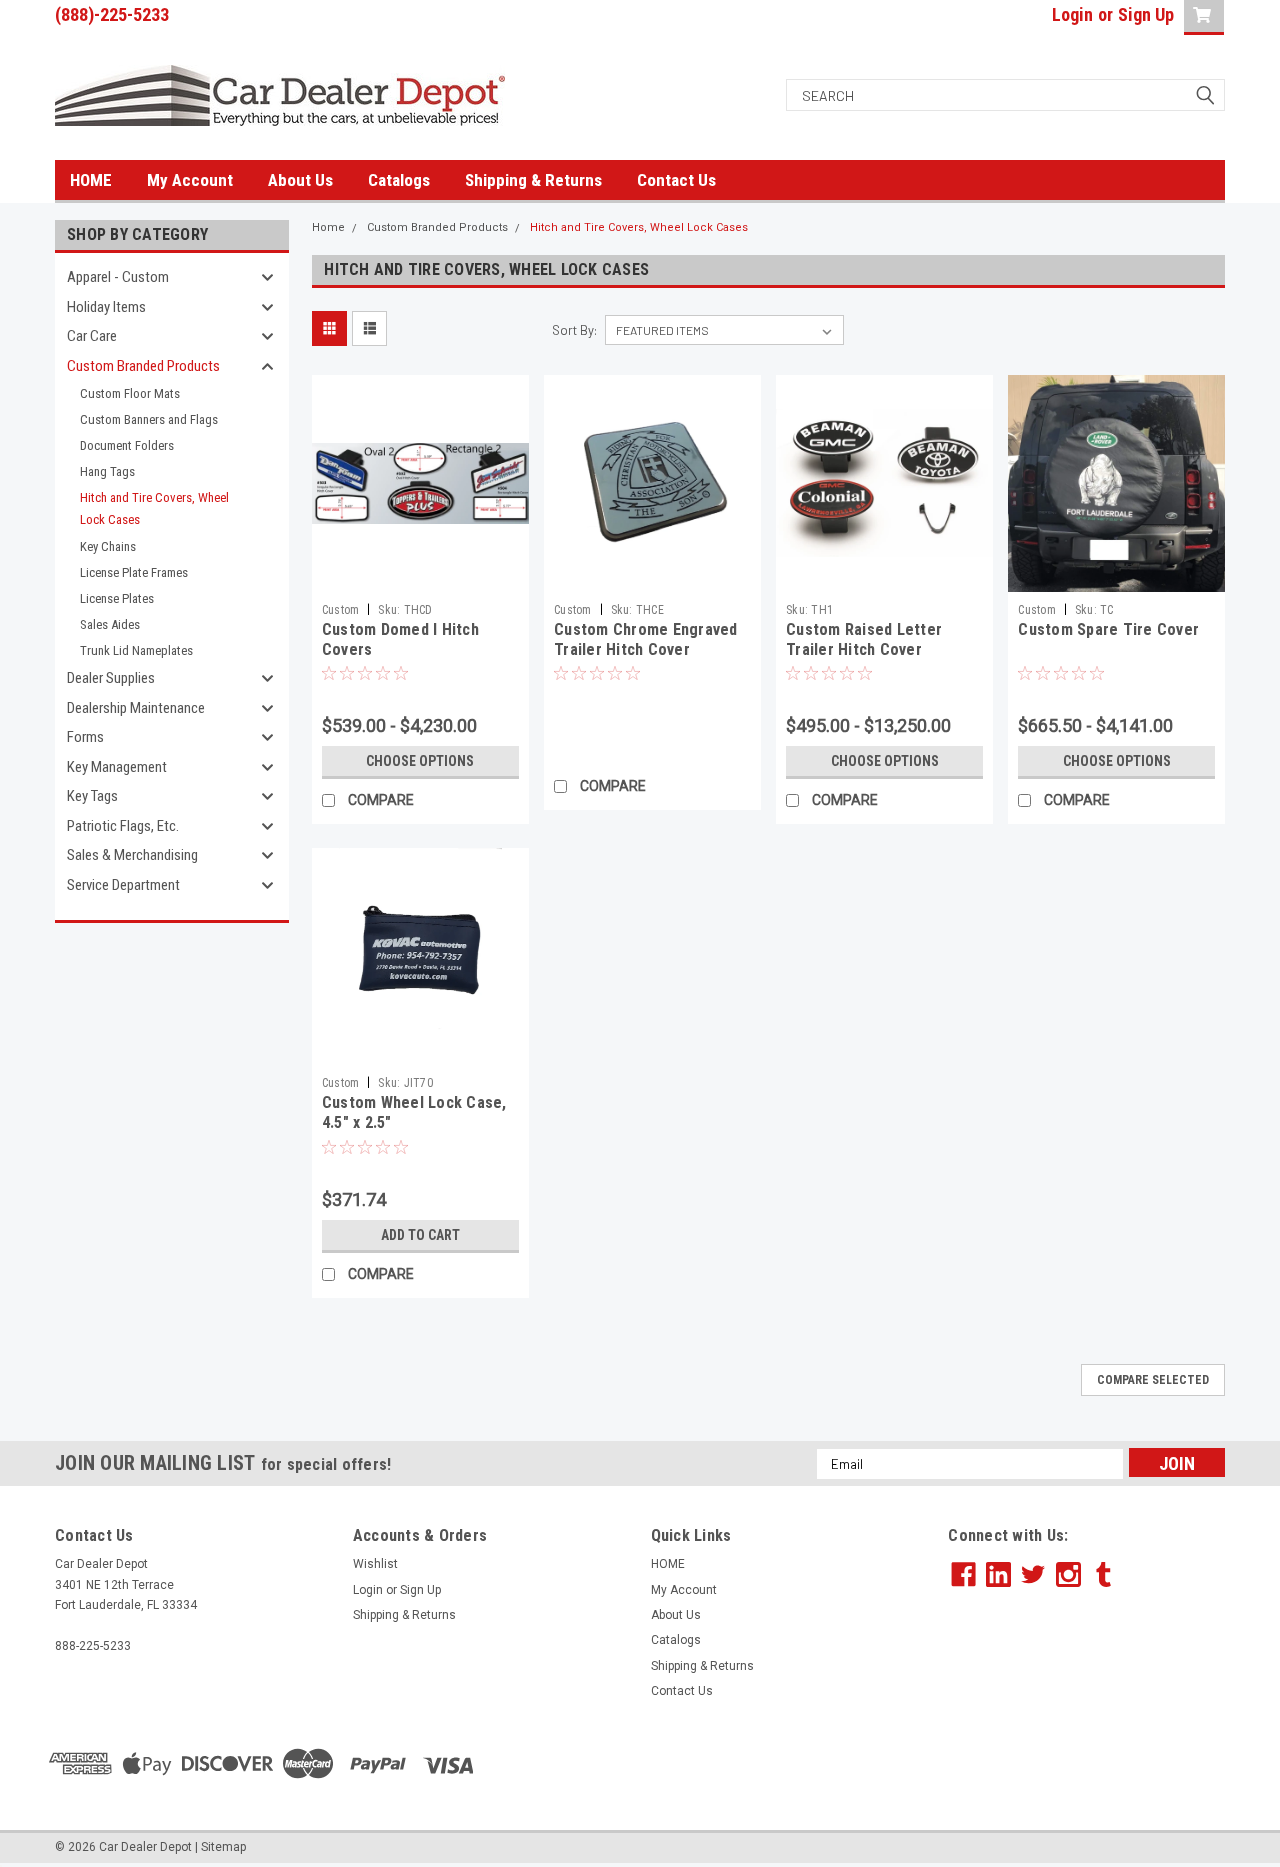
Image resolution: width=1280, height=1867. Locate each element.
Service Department (123, 885)
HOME (91, 180)
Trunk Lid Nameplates (136, 650)
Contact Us (676, 180)
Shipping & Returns (533, 180)
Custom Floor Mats (130, 393)
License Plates (117, 598)
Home (328, 227)
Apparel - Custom (118, 277)
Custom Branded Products (143, 366)
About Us (300, 180)
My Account (190, 180)
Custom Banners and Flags (149, 419)
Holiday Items (106, 307)
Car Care (92, 336)
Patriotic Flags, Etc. (123, 826)
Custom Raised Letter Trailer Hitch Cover (864, 639)
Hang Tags (107, 471)
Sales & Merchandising (132, 855)
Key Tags (92, 796)
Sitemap (223, 1847)
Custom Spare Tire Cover (1108, 629)
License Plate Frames (134, 572)
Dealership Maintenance (136, 708)
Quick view (420, 577)
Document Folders (127, 445)
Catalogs (399, 180)
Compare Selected (1153, 1380)
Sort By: (574, 330)
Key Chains (108, 546)
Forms (85, 737)
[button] (1087, 1763)
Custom (341, 610)
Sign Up (1146, 14)
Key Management (117, 767)
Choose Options (420, 761)
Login (1072, 14)
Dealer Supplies (111, 678)
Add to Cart (420, 1235)
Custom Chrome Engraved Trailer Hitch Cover (646, 639)
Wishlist (375, 1564)
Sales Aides (110, 624)
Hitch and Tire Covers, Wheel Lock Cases (154, 508)
